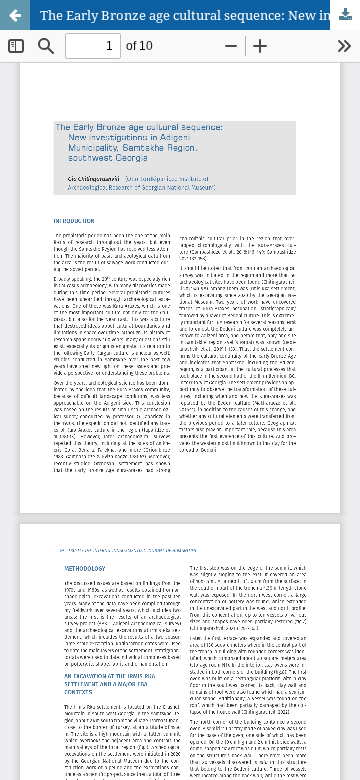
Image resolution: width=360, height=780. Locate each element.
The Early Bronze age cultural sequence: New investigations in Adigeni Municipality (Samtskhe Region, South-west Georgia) (200, 15)
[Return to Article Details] (15, 15)
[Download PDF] (345, 15)
